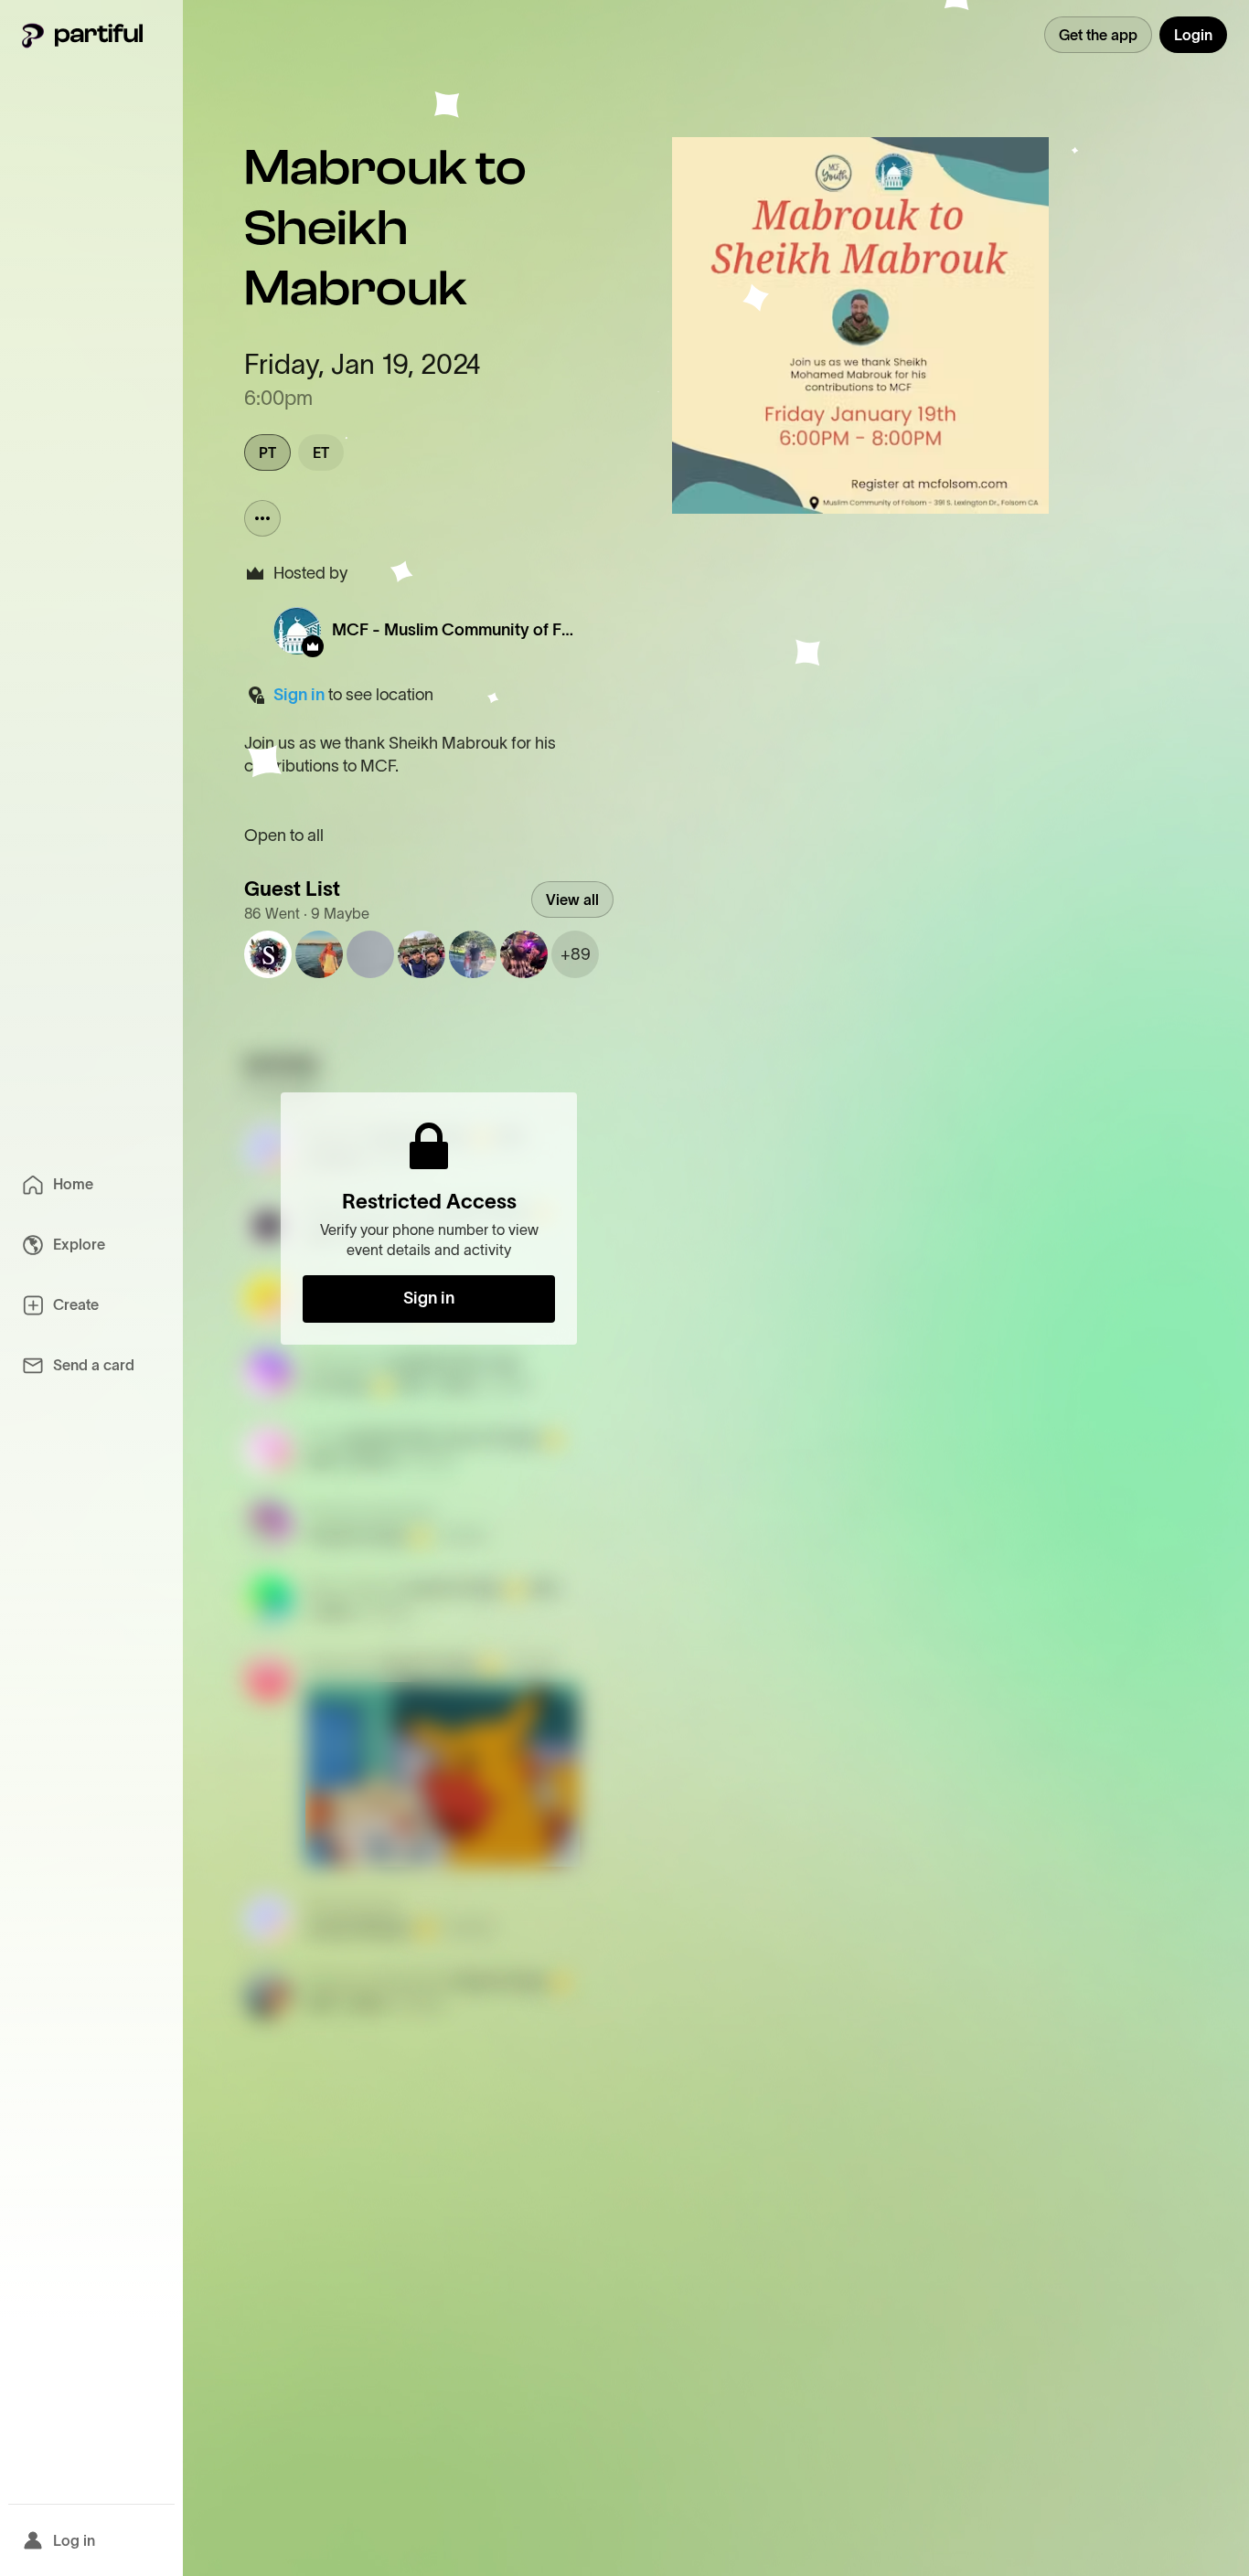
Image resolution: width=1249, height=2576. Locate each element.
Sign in (299, 695)
